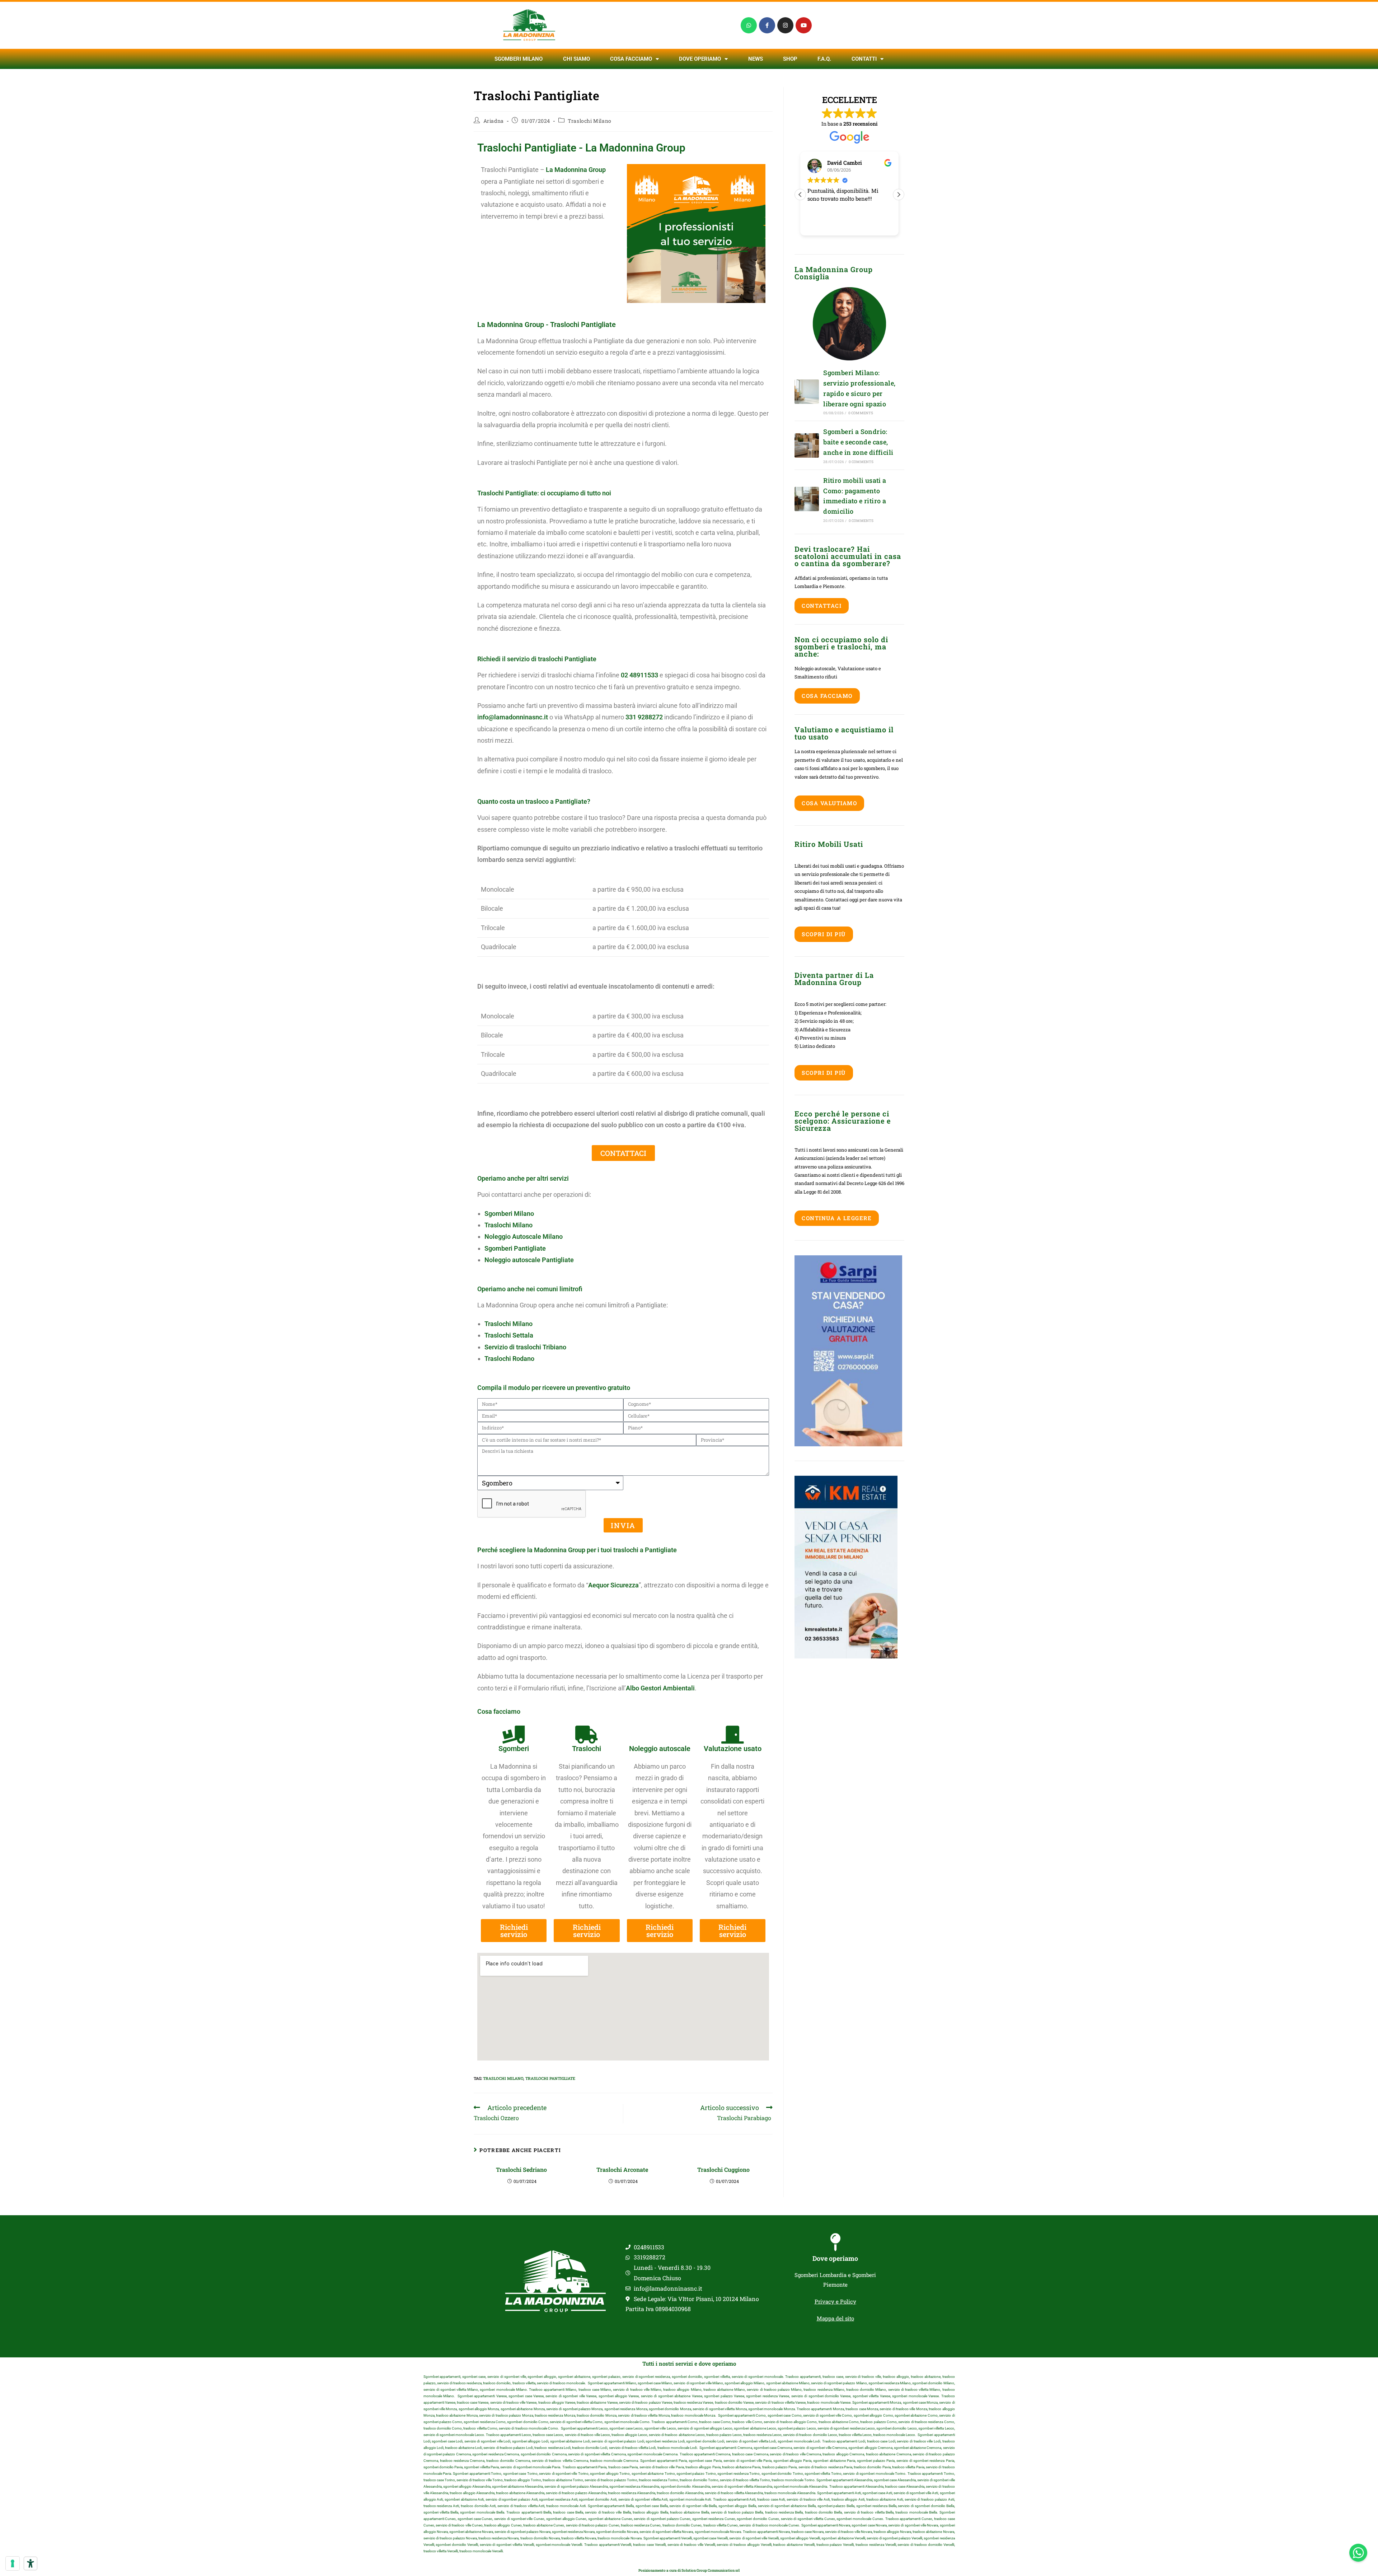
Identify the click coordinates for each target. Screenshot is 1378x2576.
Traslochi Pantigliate (550, 2078)
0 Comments (861, 413)
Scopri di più (824, 934)
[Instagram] (785, 25)
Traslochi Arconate (623, 2169)
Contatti (864, 59)
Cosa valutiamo (829, 803)
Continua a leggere (837, 1218)
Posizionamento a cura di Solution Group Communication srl (689, 2570)
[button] (899, 195)
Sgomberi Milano (519, 59)
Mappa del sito (835, 2318)
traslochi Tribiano (541, 1347)
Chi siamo (576, 59)
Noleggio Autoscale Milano (524, 1236)
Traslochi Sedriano (522, 2169)
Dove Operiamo (700, 59)
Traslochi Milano (590, 121)
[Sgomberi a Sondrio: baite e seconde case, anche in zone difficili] (807, 445)
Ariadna (494, 121)
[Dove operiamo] (835, 2242)
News (756, 59)
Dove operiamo (835, 2258)
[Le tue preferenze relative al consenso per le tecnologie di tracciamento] (13, 2563)
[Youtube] (804, 25)
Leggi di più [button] (821, 225)
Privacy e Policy (835, 2301)
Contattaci (822, 606)
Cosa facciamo (631, 59)
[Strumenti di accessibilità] (31, 2563)
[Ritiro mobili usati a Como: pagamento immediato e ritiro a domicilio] (807, 499)
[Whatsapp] (749, 25)
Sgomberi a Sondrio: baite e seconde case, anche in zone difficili (858, 442)
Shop (790, 59)
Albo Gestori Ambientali (660, 1688)
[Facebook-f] (767, 25)
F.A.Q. (824, 59)
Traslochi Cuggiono (724, 2169)
